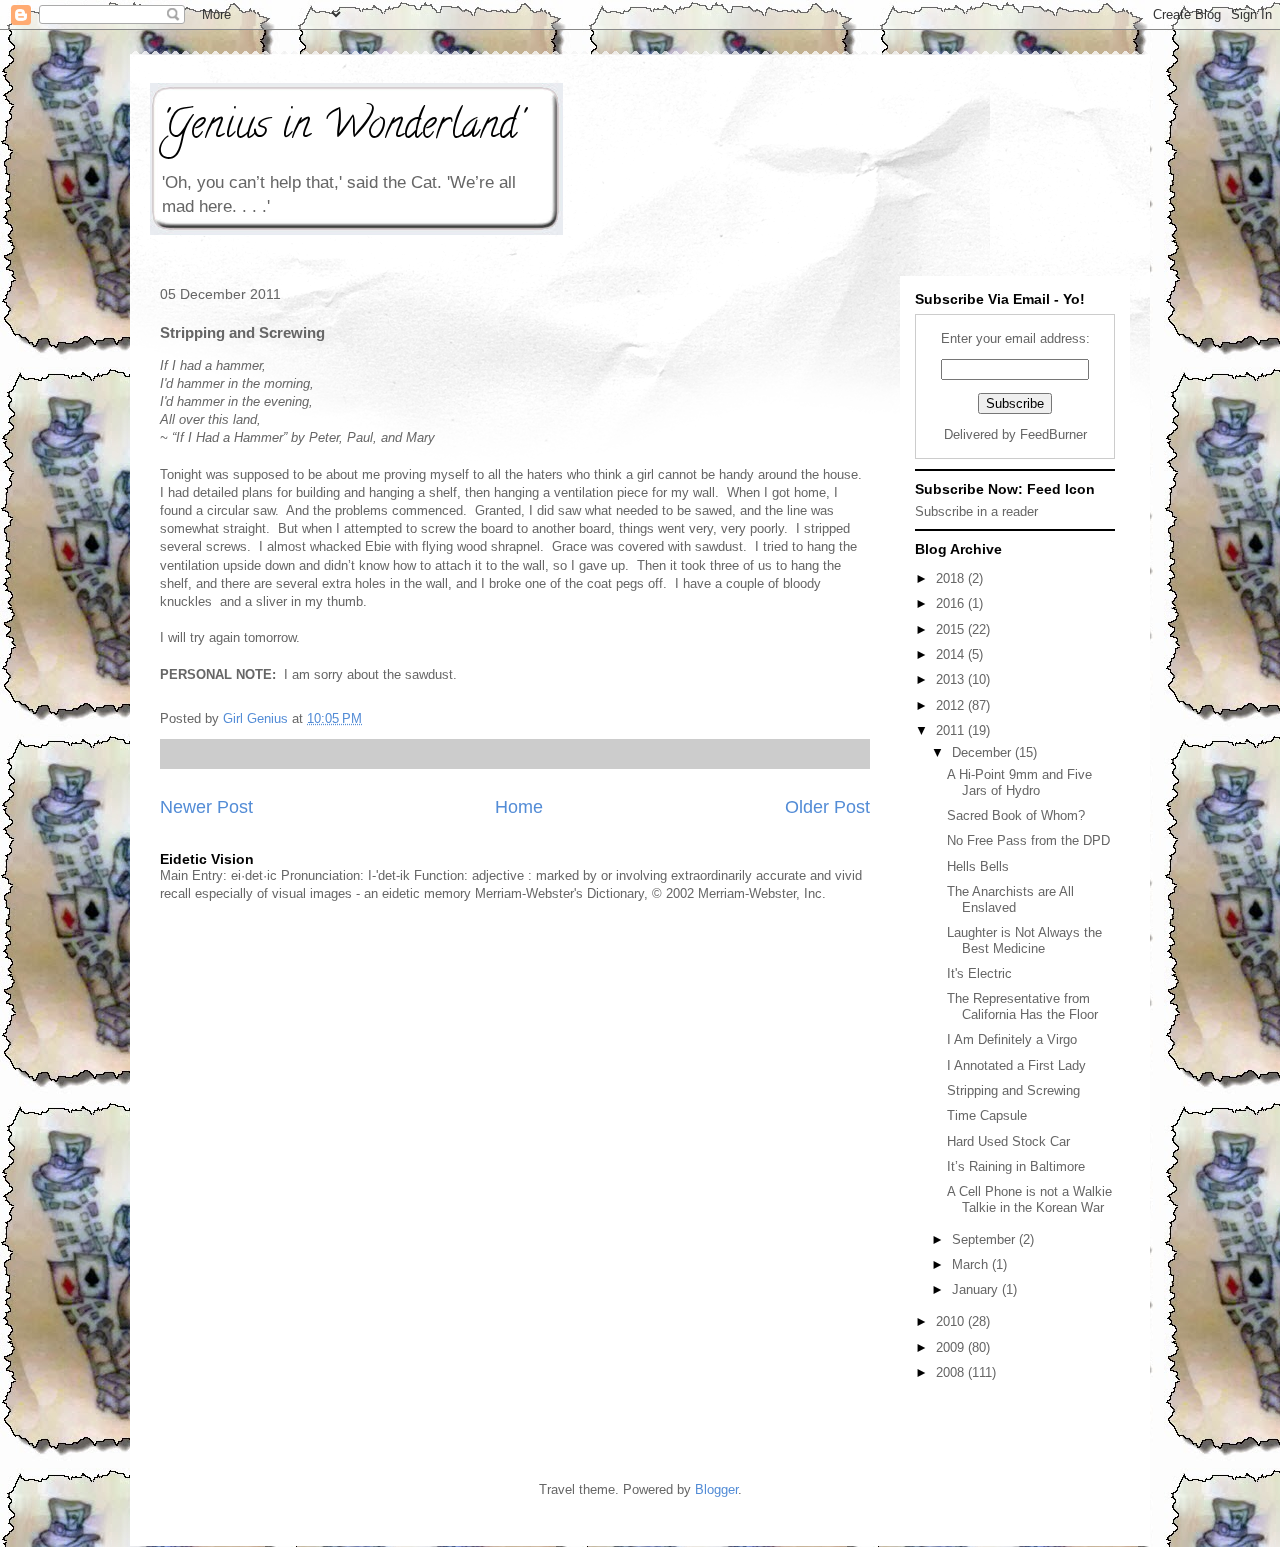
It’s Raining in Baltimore (1016, 1166)
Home (519, 807)
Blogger (716, 1489)
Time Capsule (987, 1115)
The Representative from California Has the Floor (1022, 1006)
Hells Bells (978, 866)
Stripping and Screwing (1013, 1090)
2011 (952, 730)
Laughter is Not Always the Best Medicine (1024, 940)
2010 (952, 1321)
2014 (952, 654)
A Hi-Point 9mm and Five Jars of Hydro (1019, 782)
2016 (952, 603)
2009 (952, 1347)
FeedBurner (1053, 434)
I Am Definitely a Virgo (1012, 1039)
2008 (952, 1372)
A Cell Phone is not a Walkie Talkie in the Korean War (1029, 1199)
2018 (952, 578)
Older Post (827, 807)
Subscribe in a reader (976, 511)
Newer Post (206, 807)
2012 (952, 705)
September (985, 1239)
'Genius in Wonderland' (341, 128)
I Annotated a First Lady (1016, 1065)
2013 (952, 679)
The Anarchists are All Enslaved (1010, 899)
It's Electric (979, 973)
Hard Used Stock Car (1008, 1141)
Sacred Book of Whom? (1016, 815)
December (983, 752)
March (972, 1264)
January (977, 1289)
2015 (952, 629)
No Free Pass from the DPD (1028, 840)
